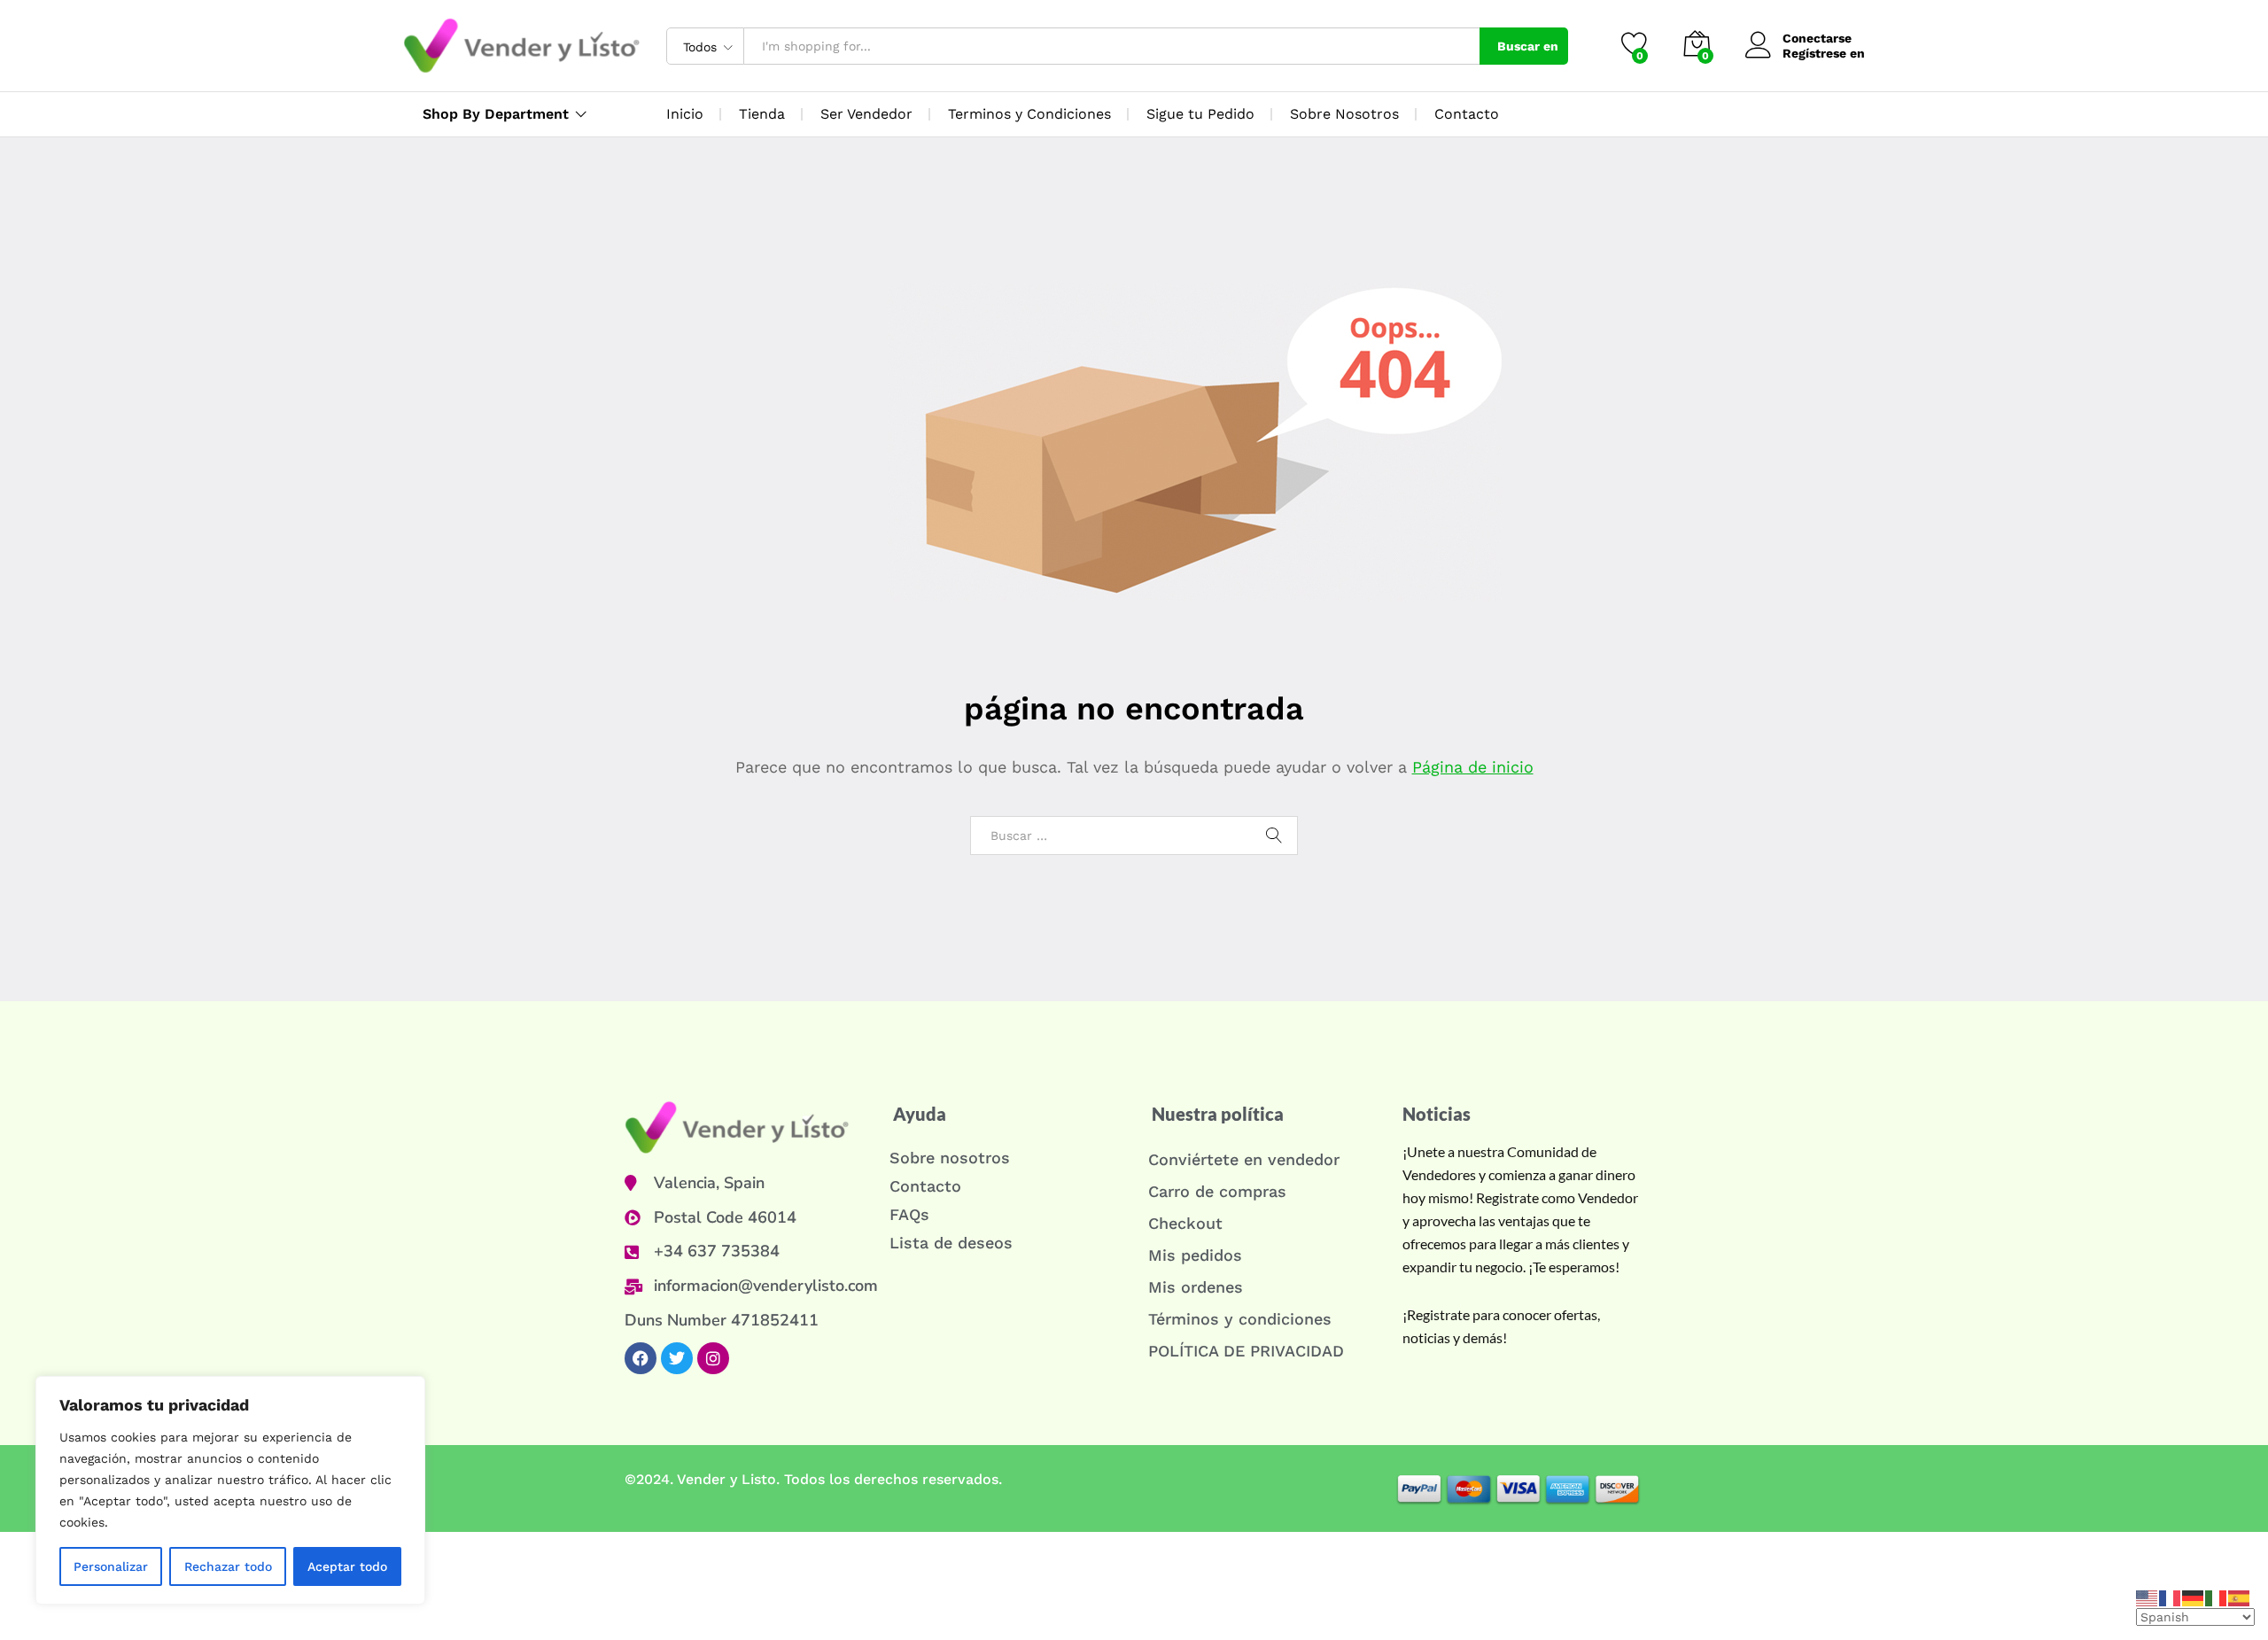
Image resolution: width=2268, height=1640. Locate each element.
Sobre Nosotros (1344, 114)
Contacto (1467, 114)
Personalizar (111, 1566)
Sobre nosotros (950, 1158)
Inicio (685, 114)
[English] (2148, 1597)
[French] (2171, 1597)
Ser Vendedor (866, 114)
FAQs (909, 1214)
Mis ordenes (1196, 1287)
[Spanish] (2240, 1597)
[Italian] (2217, 1597)
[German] (2194, 1597)
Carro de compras (1217, 1191)
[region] (230, 1490)
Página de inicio (1473, 767)
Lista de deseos (951, 1243)
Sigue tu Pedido (1200, 114)
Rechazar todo (228, 1566)
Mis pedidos (1195, 1255)
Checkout (1185, 1223)
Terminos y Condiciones (1029, 114)
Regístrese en (1824, 53)
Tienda (762, 114)
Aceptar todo (347, 1566)
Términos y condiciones (1240, 1319)
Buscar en (1528, 46)
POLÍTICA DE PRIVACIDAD (1246, 1351)
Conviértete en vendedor (1244, 1159)
